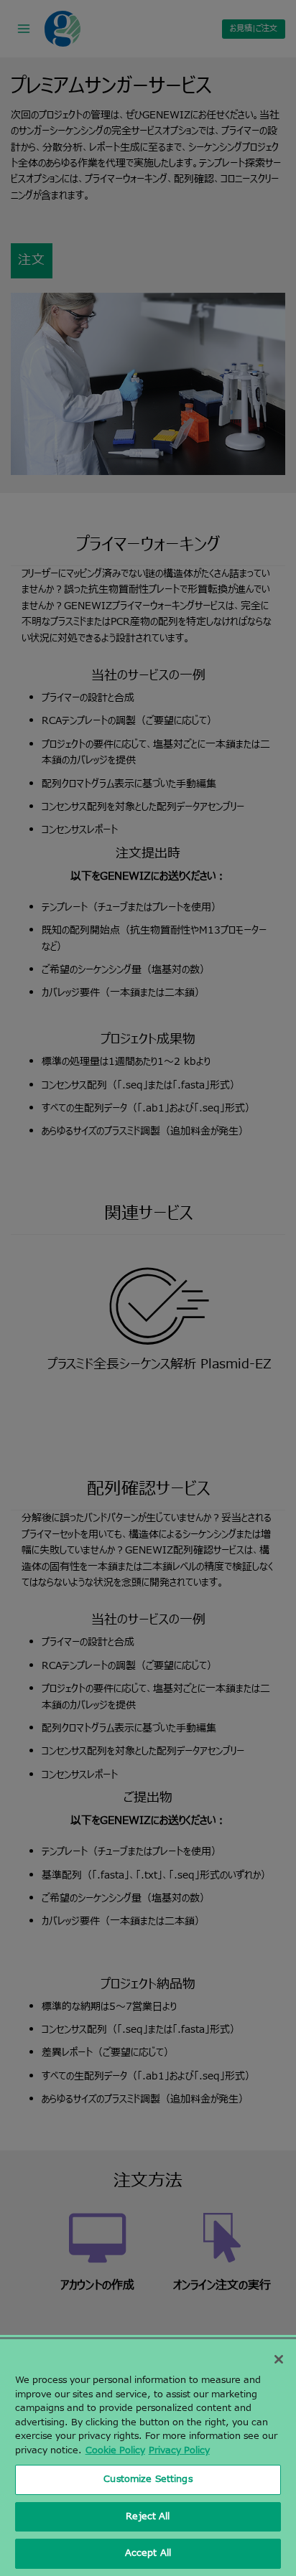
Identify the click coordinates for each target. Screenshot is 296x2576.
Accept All (148, 2553)
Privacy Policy (179, 2450)
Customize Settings (148, 2479)
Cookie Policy (115, 2450)
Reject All (148, 2516)
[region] (148, 2458)
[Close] (279, 2359)
